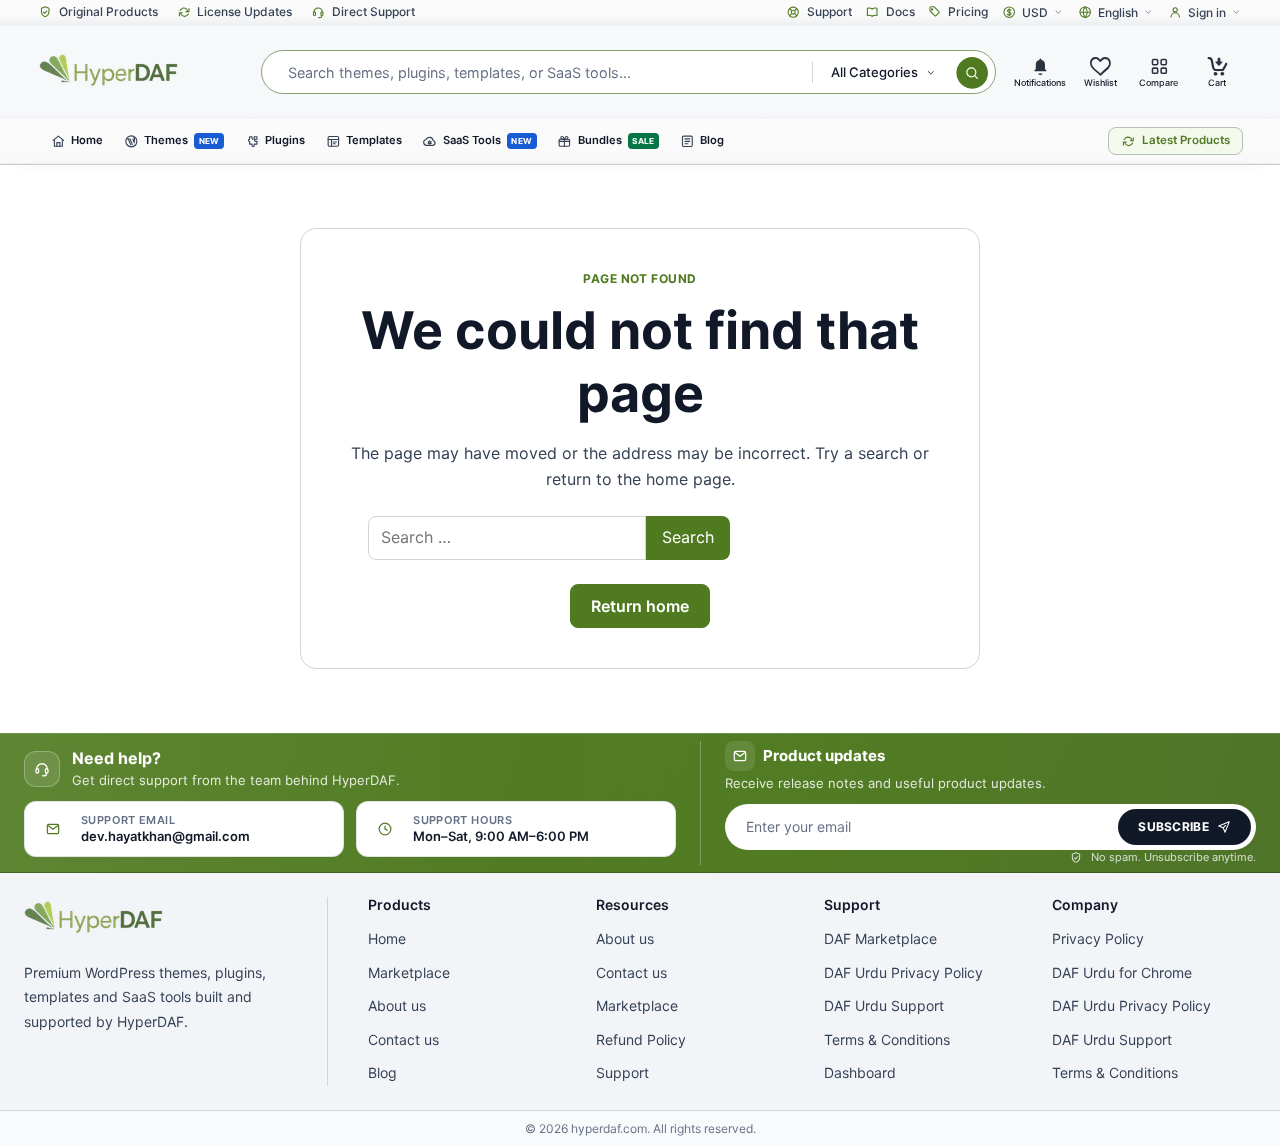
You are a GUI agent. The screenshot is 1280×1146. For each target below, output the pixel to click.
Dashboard (860, 1072)
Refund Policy (641, 1039)
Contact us (403, 1039)
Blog (382, 1072)
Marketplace (409, 972)
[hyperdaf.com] (109, 70)
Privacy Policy (1098, 938)
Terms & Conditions (887, 1039)
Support (622, 1072)
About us (397, 1005)
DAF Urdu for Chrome (1122, 972)
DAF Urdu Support (884, 1005)
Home (387, 938)
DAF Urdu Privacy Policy (903, 972)
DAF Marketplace (880, 938)
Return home (640, 606)
